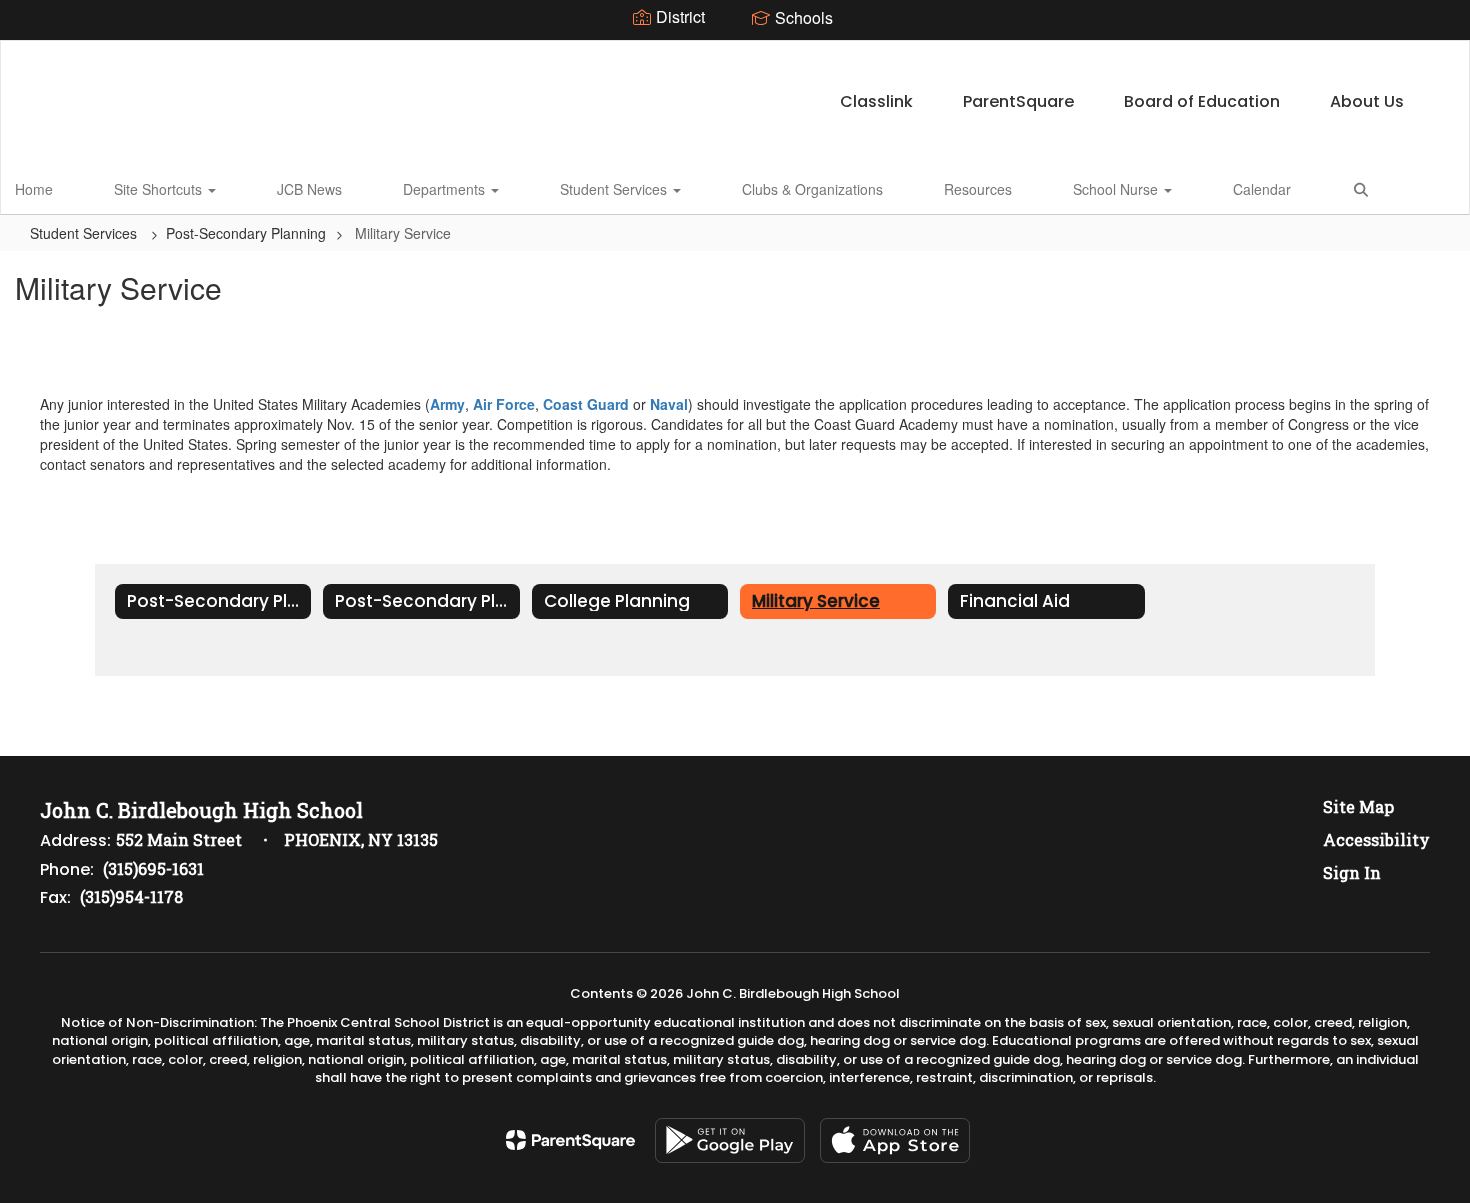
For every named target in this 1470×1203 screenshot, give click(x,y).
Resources (978, 189)
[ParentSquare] (570, 1140)
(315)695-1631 (153, 868)
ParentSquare (1018, 101)
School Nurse (1117, 189)
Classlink (876, 101)
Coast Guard (586, 404)
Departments (446, 189)
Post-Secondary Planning (246, 233)
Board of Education (1202, 101)
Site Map (1358, 806)
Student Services (615, 189)
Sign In (1352, 872)
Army (447, 404)
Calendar (1262, 189)
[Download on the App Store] (895, 1140)
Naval (669, 404)
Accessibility (1376, 839)
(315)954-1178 (131, 896)
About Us (1367, 101)
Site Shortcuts (160, 189)
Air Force (504, 404)
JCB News (309, 189)
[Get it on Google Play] (730, 1140)
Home (34, 189)
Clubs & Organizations (812, 189)
